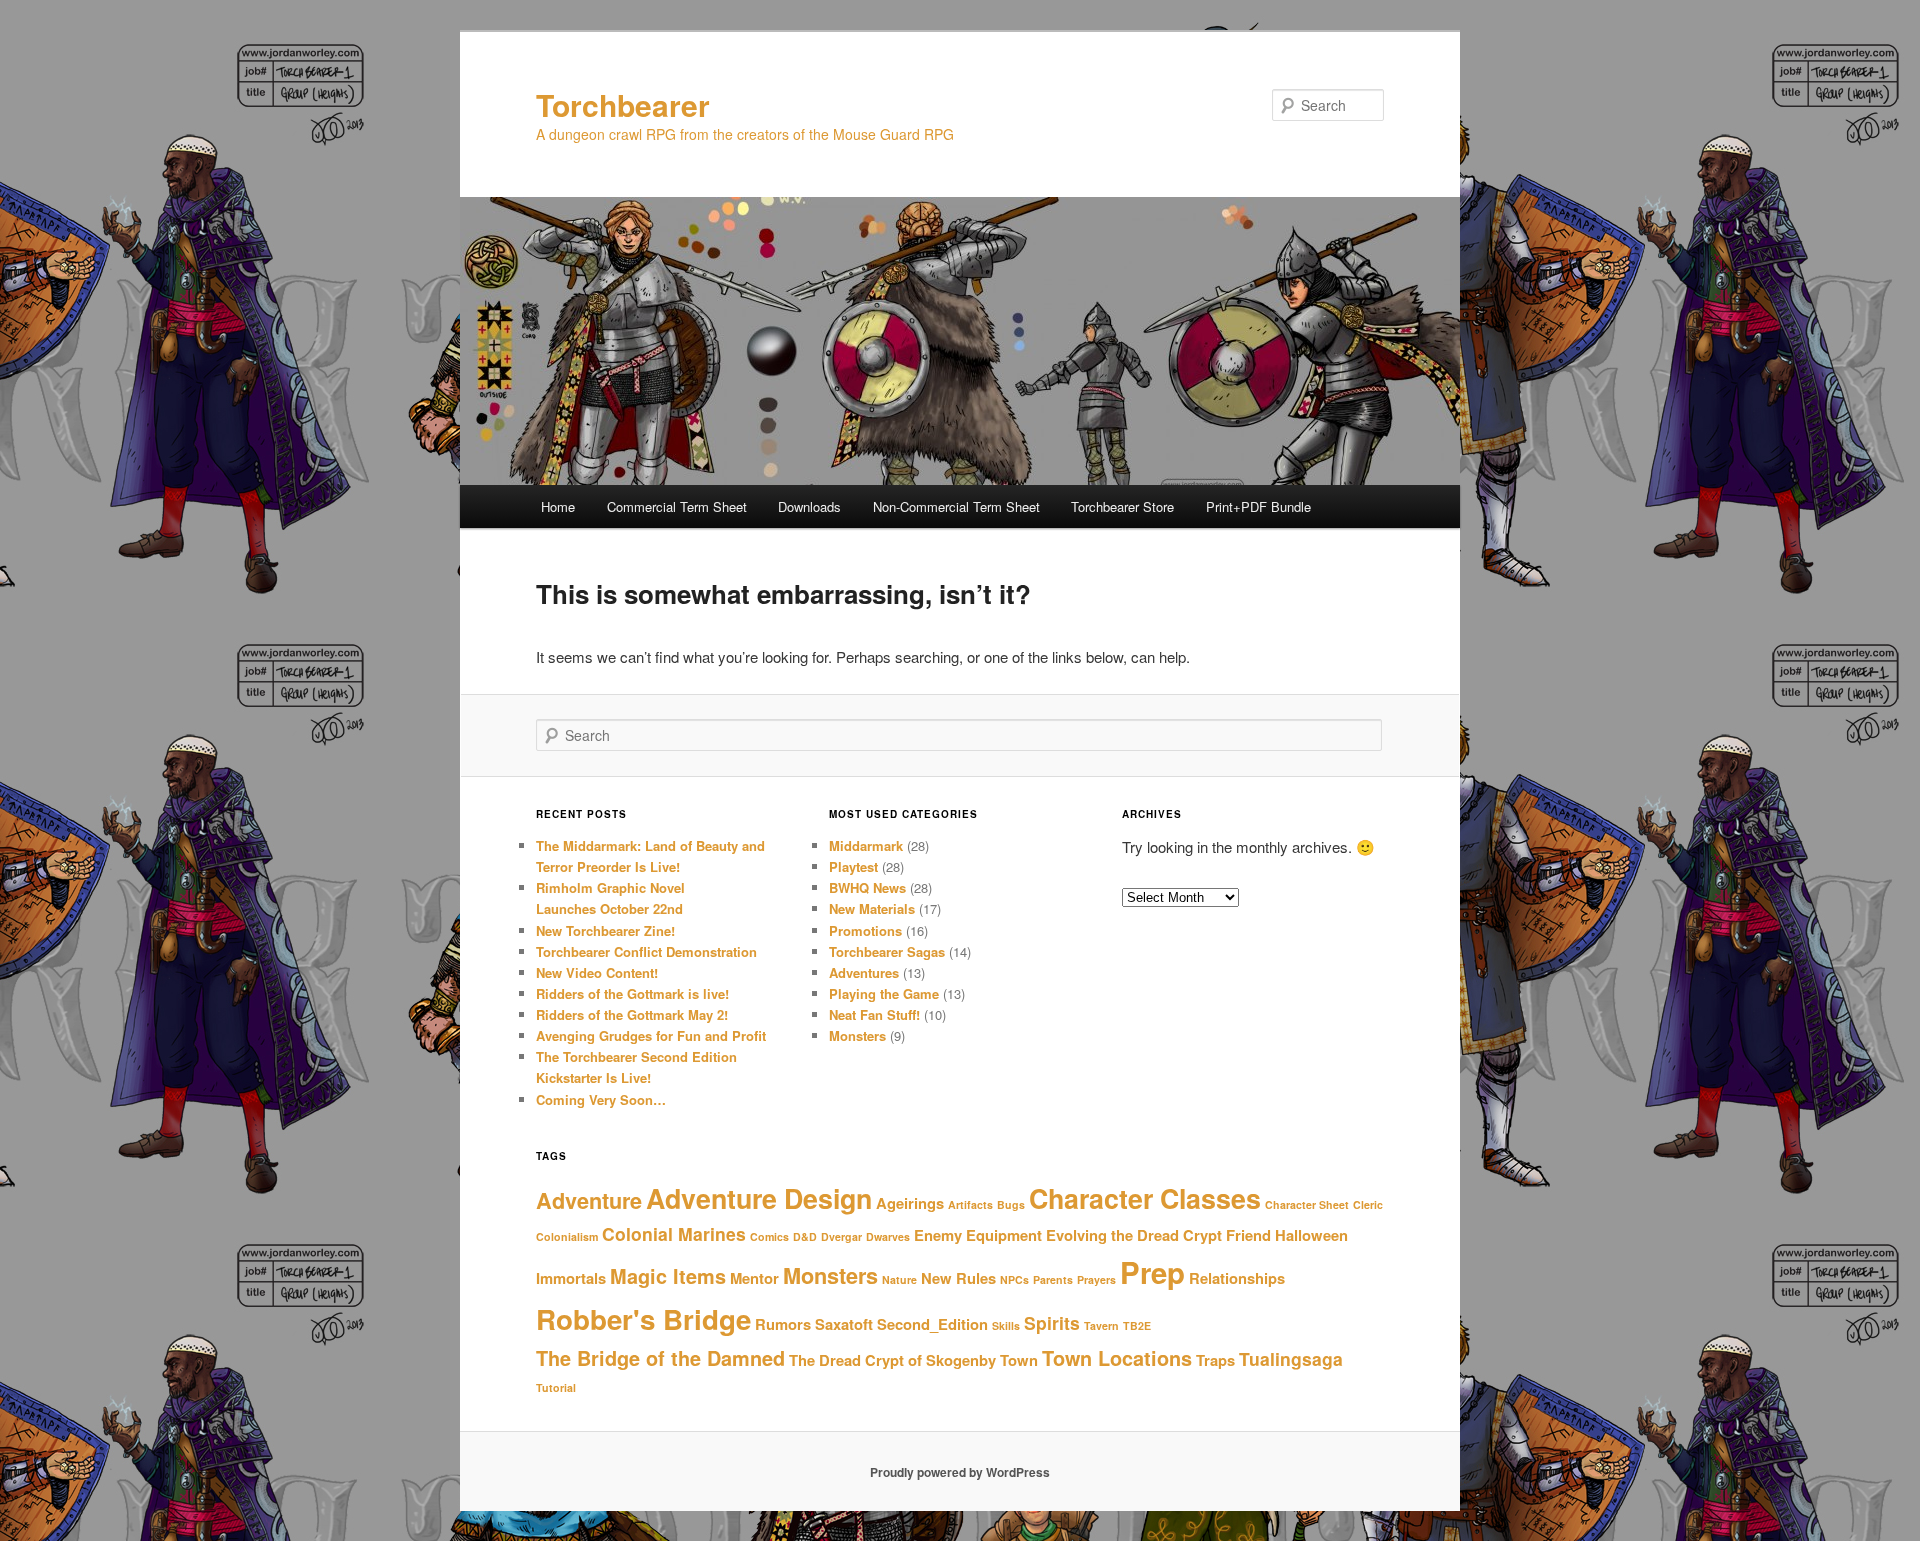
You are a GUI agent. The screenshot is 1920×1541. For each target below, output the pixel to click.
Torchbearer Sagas (887, 951)
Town (1019, 1360)
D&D (805, 1236)
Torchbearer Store (1122, 506)
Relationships (1237, 1278)
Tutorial (556, 1387)
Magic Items (668, 1276)
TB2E (1137, 1325)
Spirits (1052, 1322)
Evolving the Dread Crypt (1134, 1235)
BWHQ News (867, 887)
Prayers (1096, 1279)
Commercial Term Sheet (677, 506)
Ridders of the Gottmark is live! (632, 993)
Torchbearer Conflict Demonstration (646, 951)
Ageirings (910, 1203)
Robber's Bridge (643, 1319)
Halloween (1311, 1235)
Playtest (853, 866)
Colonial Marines (674, 1233)
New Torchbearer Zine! (605, 930)
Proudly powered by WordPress (960, 1472)
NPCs (1014, 1279)
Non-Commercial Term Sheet (956, 506)
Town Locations (1117, 1358)
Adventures (864, 972)
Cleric (1368, 1204)
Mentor (754, 1278)
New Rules (958, 1278)
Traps (1215, 1360)
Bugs (1011, 1204)
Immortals (571, 1278)
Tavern (1101, 1325)
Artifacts (970, 1204)
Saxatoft (844, 1324)
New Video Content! (597, 972)
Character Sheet (1307, 1204)
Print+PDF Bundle (1258, 506)
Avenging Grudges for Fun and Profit (651, 1035)
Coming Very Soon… (601, 1099)
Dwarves (888, 1236)
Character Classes (1145, 1198)
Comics (769, 1236)
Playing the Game (884, 993)
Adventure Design (759, 1198)
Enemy (938, 1235)
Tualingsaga (1291, 1358)
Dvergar (841, 1236)
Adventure (589, 1200)
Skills (1006, 1325)
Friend (1248, 1235)
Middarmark (866, 845)
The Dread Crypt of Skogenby (892, 1360)
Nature (899, 1279)
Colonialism (567, 1236)
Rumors (783, 1324)
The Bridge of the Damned (660, 1358)
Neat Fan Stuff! (874, 1014)
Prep (1152, 1272)
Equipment (1004, 1235)
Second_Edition (932, 1324)
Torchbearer (623, 104)
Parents (1053, 1279)
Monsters (857, 1035)
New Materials (872, 908)
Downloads (809, 506)
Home (558, 506)
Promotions (865, 930)
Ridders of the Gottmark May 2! (632, 1014)
